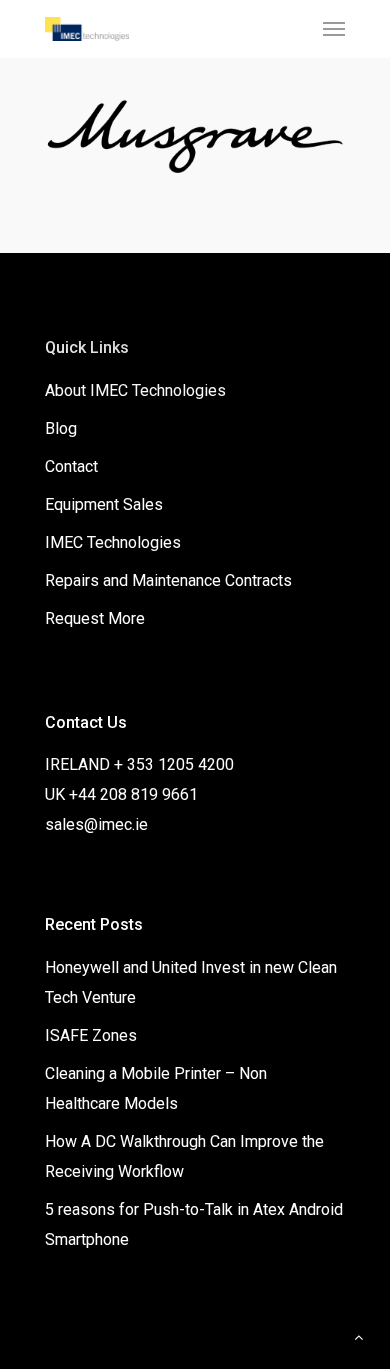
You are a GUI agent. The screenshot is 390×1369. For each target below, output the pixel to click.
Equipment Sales (104, 504)
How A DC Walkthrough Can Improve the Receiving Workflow (184, 1156)
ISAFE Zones (91, 1035)
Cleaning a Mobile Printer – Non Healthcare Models (156, 1088)
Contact (71, 466)
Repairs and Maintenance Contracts (168, 580)
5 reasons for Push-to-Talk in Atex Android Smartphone (194, 1224)
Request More (95, 618)
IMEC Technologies (113, 542)
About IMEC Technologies (135, 390)
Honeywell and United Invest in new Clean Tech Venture (191, 982)
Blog (61, 428)
